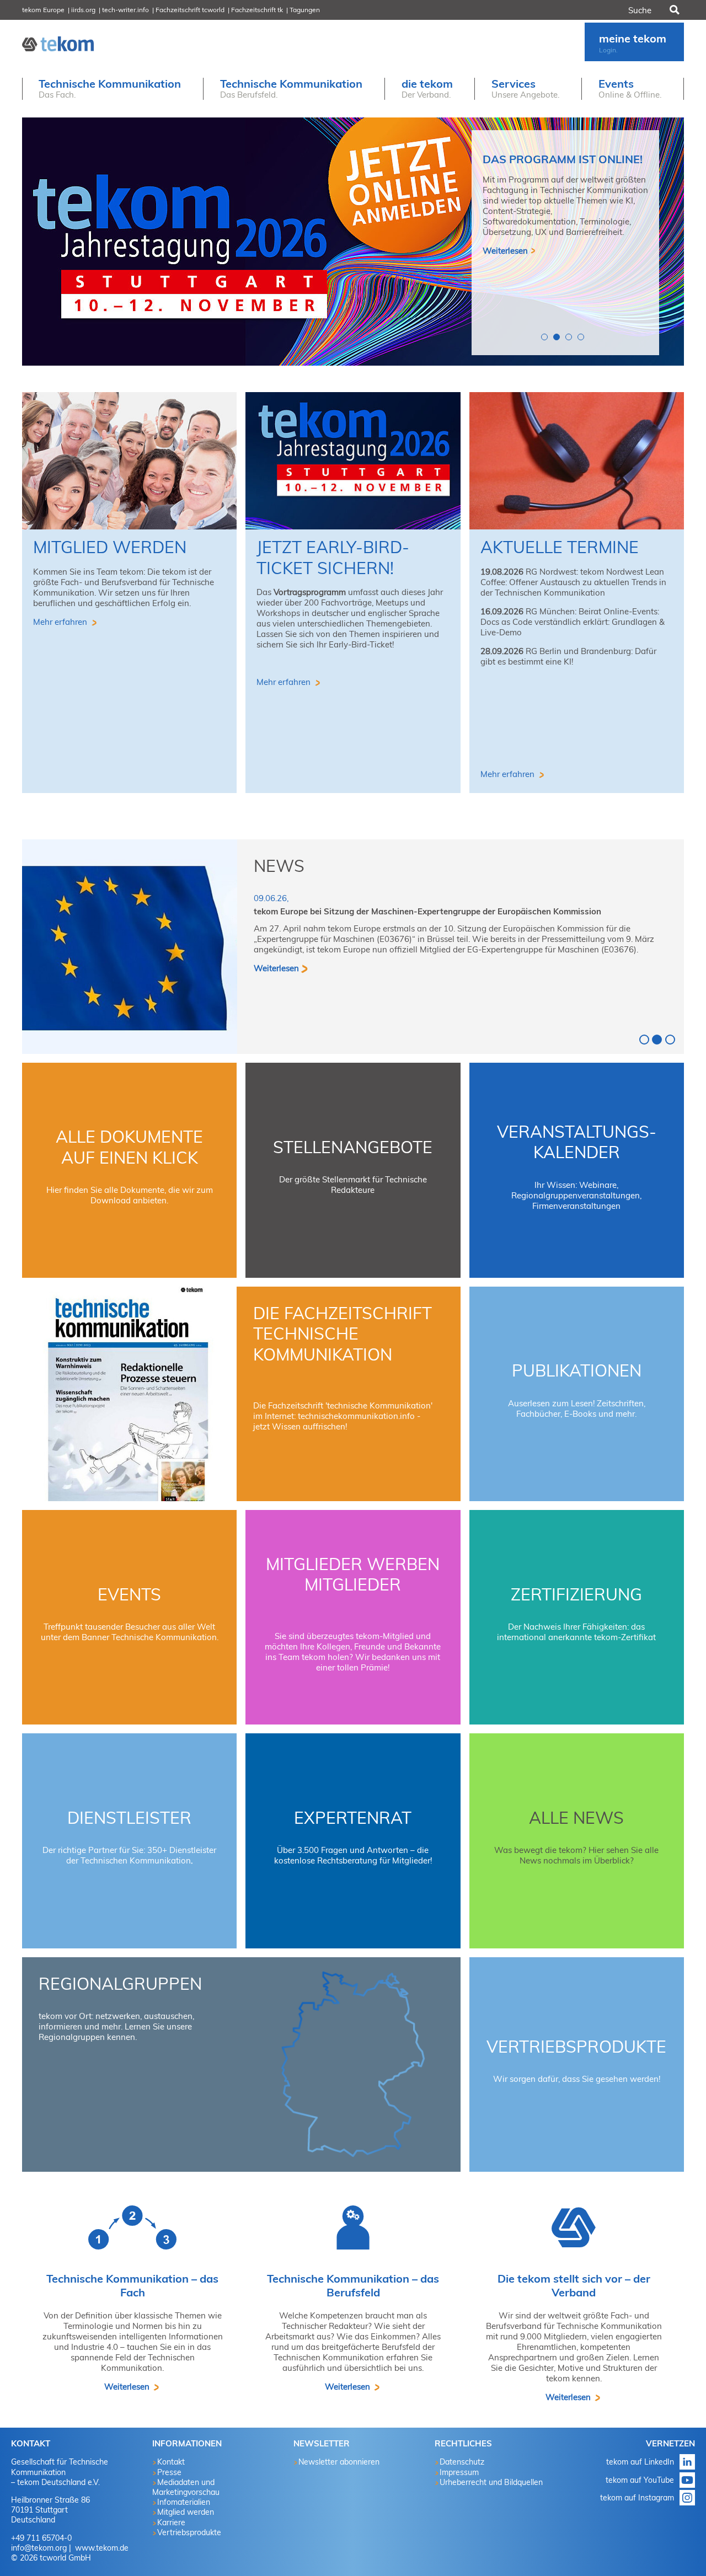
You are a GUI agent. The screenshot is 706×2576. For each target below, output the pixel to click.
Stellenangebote (353, 1147)
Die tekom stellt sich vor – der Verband (574, 2285)
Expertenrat (353, 1818)
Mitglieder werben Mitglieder (353, 1574)
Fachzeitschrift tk (257, 10)
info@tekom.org (39, 2548)
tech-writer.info (125, 10)
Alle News (576, 1818)
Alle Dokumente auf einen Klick (129, 1147)
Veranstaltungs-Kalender (577, 1142)
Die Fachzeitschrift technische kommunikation (343, 1334)
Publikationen (577, 1370)
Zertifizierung (576, 1594)
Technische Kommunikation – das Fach (132, 2285)
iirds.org (83, 10)
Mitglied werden (110, 547)
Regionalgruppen (120, 1984)
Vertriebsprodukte (576, 2047)
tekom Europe (43, 10)
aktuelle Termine (560, 547)
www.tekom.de (101, 2548)
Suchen (673, 10)
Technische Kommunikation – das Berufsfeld (353, 2285)
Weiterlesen (505, 251)
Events (129, 1594)
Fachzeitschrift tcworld (190, 10)
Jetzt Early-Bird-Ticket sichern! (333, 558)
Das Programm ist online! (563, 159)
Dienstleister (129, 1818)
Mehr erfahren (61, 622)
